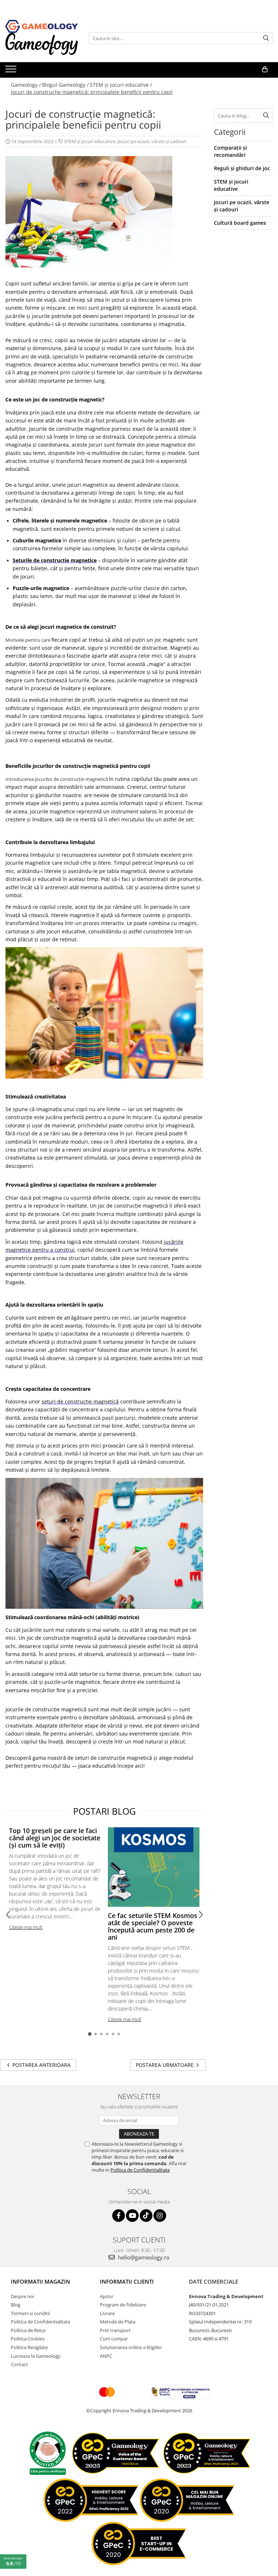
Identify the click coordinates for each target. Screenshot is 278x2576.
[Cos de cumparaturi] (265, 69)
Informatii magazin (41, 2282)
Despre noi (22, 2296)
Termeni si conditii (30, 2313)
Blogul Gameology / (65, 85)
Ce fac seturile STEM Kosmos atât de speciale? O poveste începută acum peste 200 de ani (153, 1926)
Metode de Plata (118, 2322)
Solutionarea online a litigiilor (131, 2347)
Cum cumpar (114, 2339)
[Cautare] (266, 38)
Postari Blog (104, 1811)
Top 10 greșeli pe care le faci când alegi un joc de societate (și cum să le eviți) (55, 1838)
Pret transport (115, 2330)
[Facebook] (119, 2216)
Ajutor (107, 2296)
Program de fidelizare (123, 2305)
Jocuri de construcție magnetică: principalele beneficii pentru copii (92, 92)
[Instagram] (160, 2216)
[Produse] (12, 71)
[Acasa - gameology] (42, 26)
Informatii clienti (127, 2282)
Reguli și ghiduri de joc (242, 168)
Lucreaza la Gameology (36, 2356)
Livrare (107, 2313)
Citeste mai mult (26, 1927)
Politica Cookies (28, 2339)
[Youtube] (132, 2216)
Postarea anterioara (41, 2065)
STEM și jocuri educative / (121, 85)
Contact (19, 2364)
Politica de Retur (28, 2330)
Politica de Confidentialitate (140, 2170)
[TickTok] (146, 2216)
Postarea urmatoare (165, 2065)
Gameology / (26, 85)
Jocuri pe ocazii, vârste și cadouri (152, 141)
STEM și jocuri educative (90, 141)
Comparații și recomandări (230, 151)
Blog (16, 2305)
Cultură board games (240, 223)
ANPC (106, 2356)
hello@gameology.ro (143, 2257)
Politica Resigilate (29, 2347)
